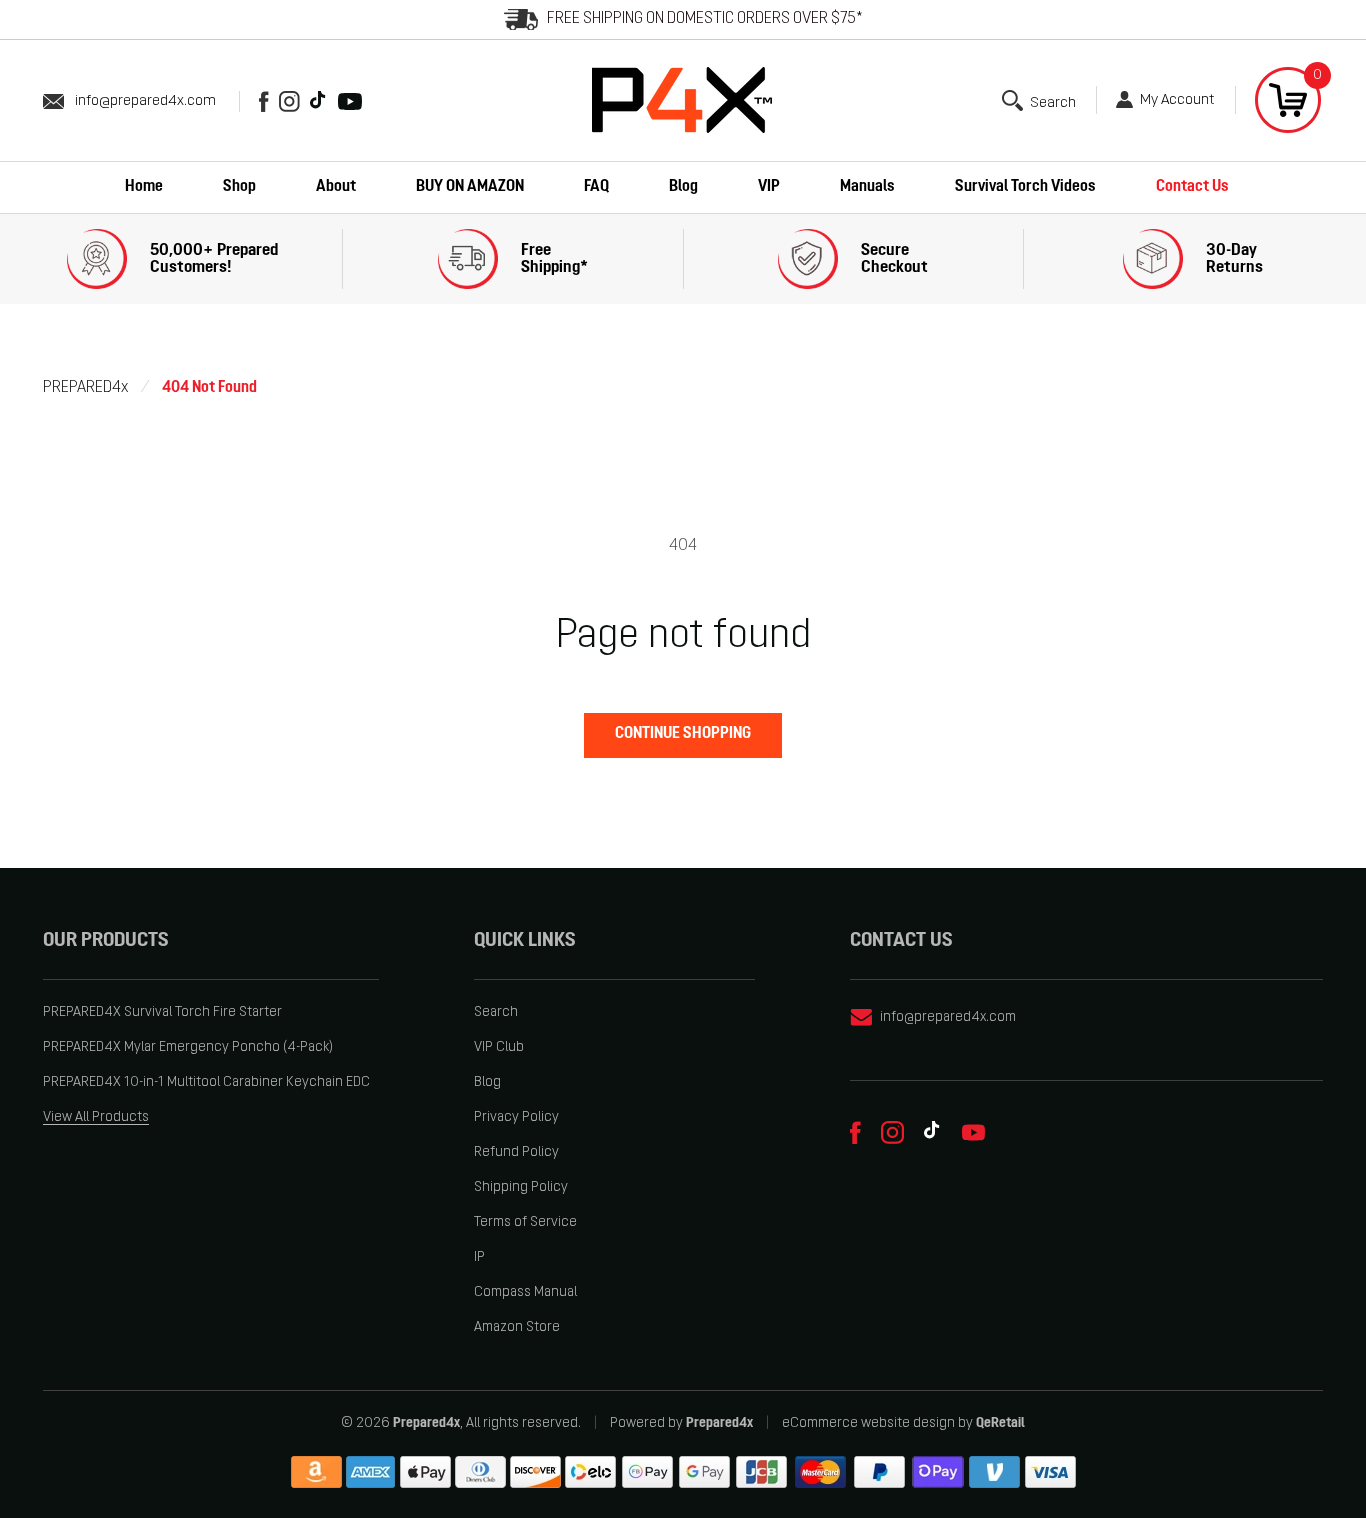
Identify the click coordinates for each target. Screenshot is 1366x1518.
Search (496, 1012)
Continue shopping (683, 734)
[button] (1039, 100)
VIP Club (499, 1047)
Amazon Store (517, 1327)
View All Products (96, 1117)
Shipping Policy (521, 1187)
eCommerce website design (868, 1423)
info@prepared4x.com (145, 101)
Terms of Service (525, 1222)
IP (479, 1257)
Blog (487, 1082)
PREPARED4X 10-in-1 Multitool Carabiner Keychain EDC (206, 1082)
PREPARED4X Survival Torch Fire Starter (162, 1012)
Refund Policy (516, 1152)
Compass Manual (525, 1292)
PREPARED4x (85, 388)
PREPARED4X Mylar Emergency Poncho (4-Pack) (188, 1047)
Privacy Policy (516, 1117)
